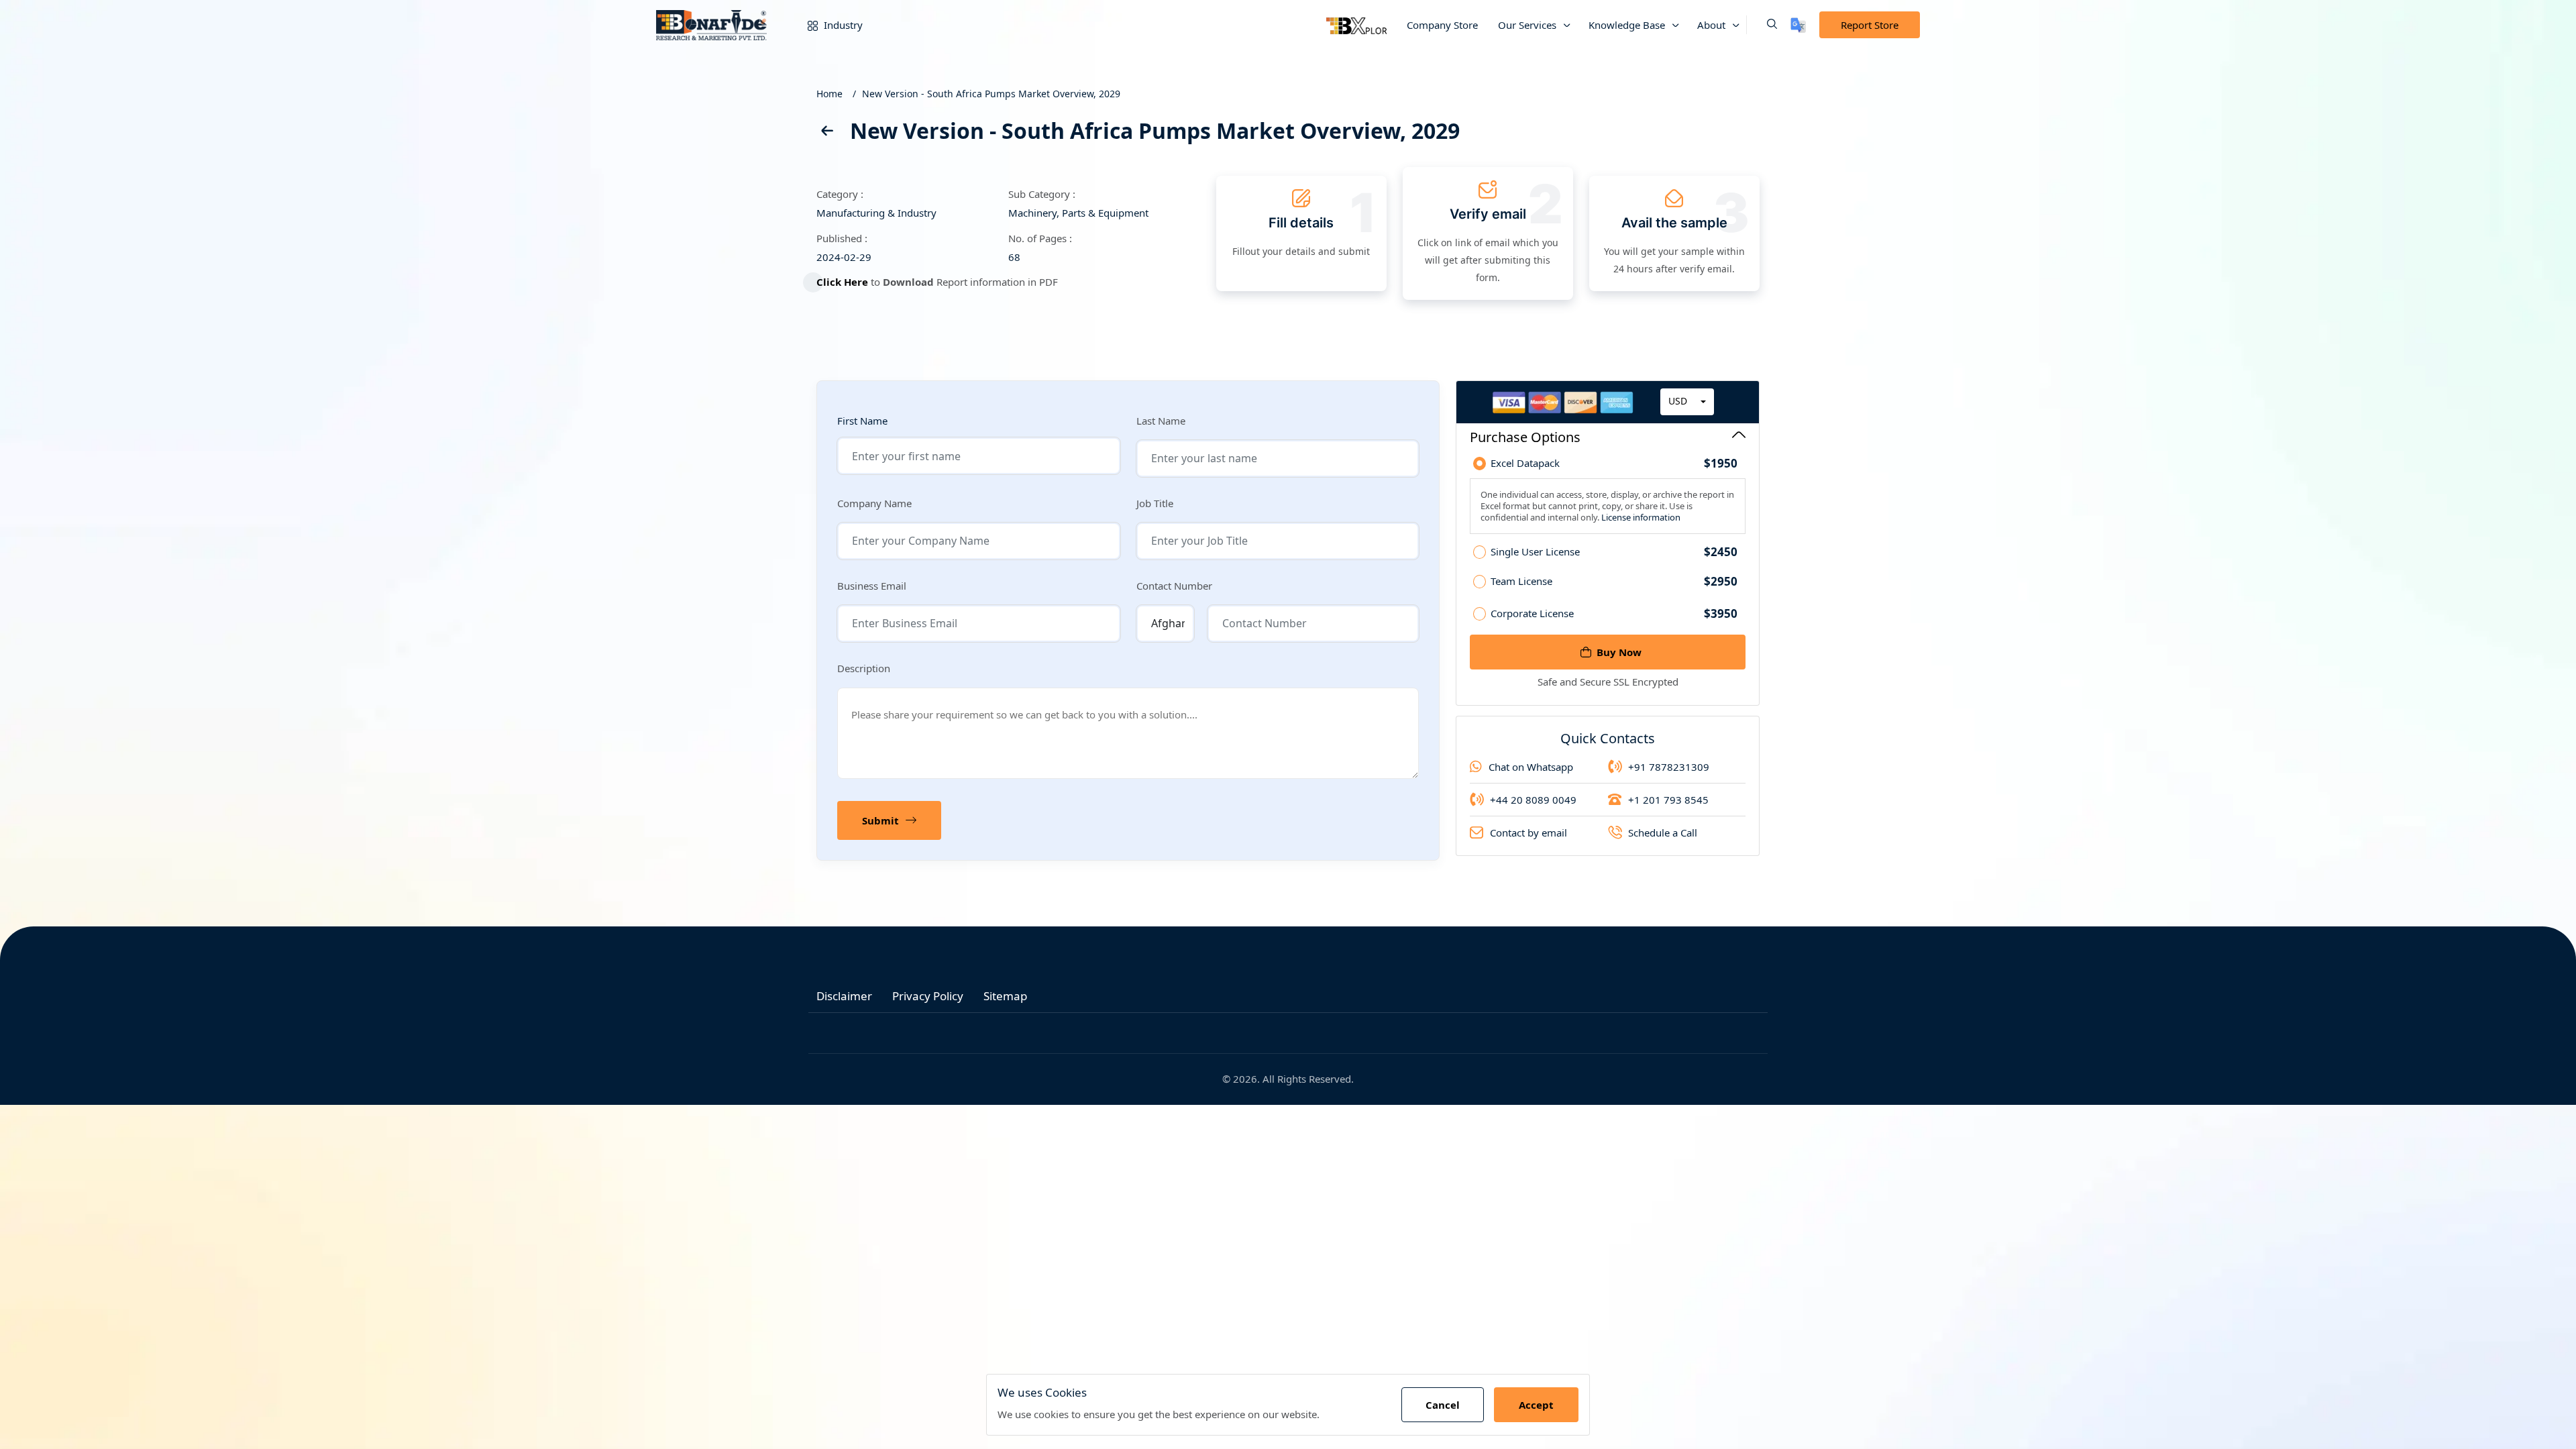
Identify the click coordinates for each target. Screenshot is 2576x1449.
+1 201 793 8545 (1668, 800)
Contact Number (1174, 586)
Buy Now (1619, 652)
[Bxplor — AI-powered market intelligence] (1356, 25)
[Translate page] (1798, 25)
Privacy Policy (928, 996)
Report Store (1870, 25)
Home (829, 94)
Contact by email (1528, 833)
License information (1640, 517)
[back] (826, 133)
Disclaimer (844, 996)
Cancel (1443, 1405)
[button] (1762, 25)
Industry (842, 25)
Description (864, 668)
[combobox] (1687, 402)
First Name (862, 421)
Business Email (872, 586)
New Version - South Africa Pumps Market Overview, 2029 (991, 94)
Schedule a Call (1663, 833)
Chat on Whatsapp (1531, 767)
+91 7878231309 (1669, 767)
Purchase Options (1525, 437)
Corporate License (1614, 613)
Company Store (1442, 25)
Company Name (874, 503)
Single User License (1614, 552)
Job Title (1155, 503)
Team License (1614, 582)
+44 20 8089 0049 (1533, 800)
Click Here (842, 282)
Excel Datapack (1614, 464)
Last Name (1161, 421)
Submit (880, 820)
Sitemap (1005, 996)
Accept (1536, 1405)
